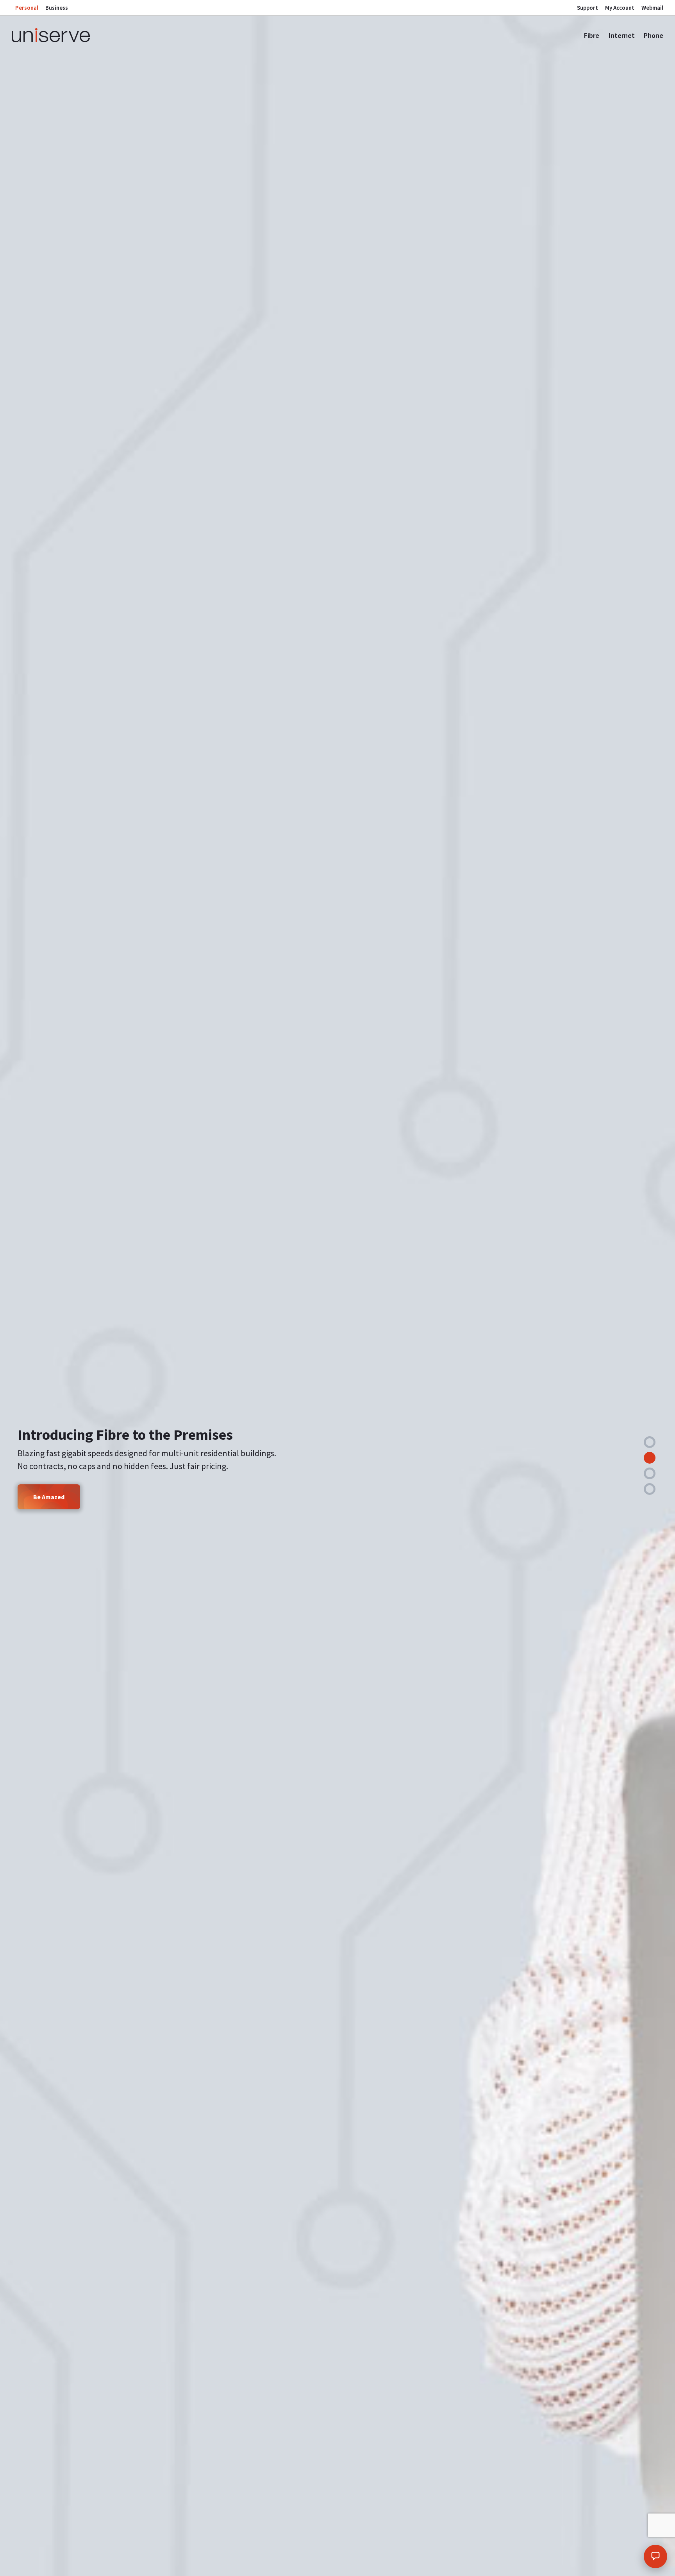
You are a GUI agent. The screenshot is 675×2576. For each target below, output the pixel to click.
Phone (654, 35)
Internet (622, 35)
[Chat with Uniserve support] (655, 2556)
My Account (620, 8)
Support (587, 8)
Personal (27, 8)
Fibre (592, 35)
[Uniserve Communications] (87, 35)
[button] (650, 1442)
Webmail (652, 8)
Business (57, 8)
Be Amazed (49, 1497)
